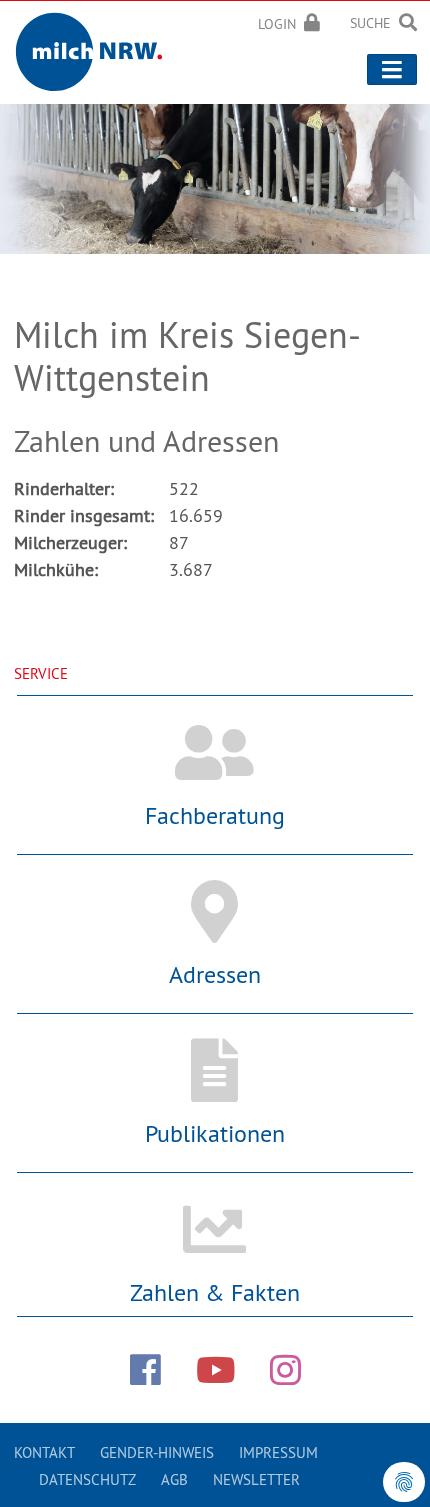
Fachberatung (215, 815)
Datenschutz (87, 1479)
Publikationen (215, 1133)
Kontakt (44, 1452)
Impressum (278, 1452)
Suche (370, 23)
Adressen (215, 974)
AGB (174, 1479)
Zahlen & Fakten (215, 1292)
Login (277, 24)
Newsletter (256, 1479)
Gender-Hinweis (157, 1452)
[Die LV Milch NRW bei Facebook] (145, 1370)
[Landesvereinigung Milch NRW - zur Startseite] (95, 48)
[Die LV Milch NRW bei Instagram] (285, 1370)
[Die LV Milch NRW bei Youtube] (215, 1370)
